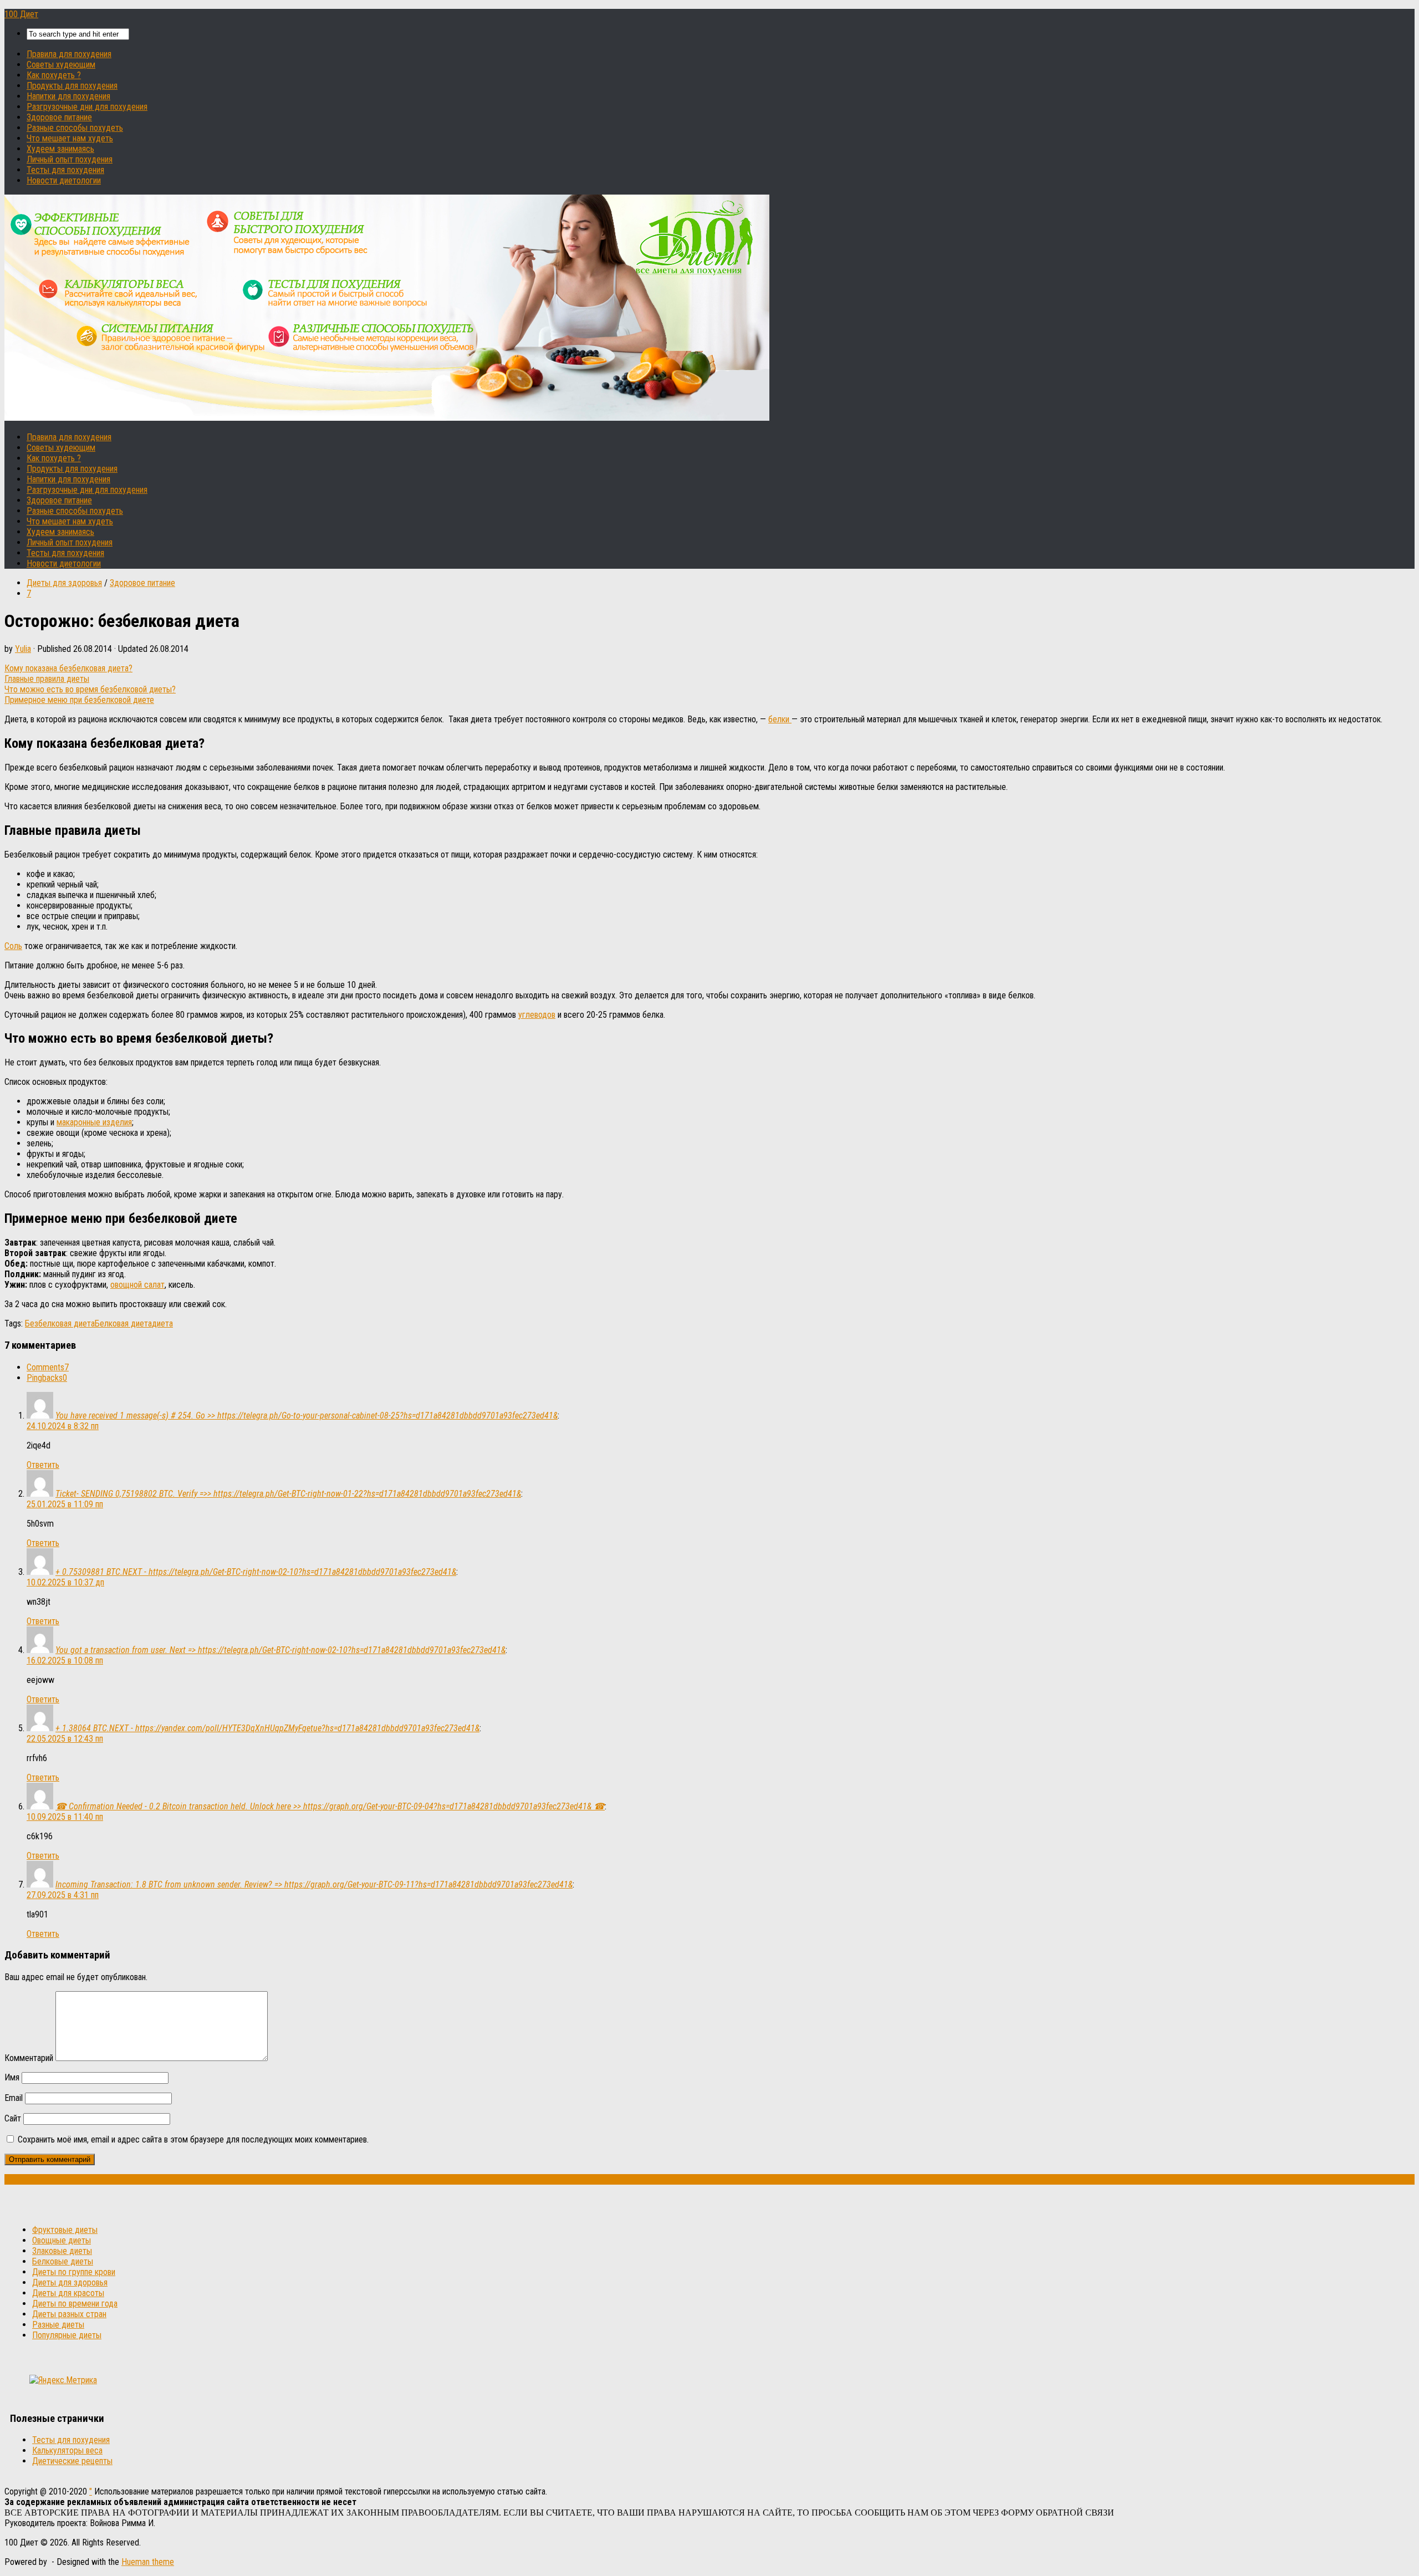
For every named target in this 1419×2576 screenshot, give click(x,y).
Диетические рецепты (72, 2461)
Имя (12, 2077)
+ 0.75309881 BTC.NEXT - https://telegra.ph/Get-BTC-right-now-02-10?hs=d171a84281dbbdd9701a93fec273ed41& (256, 1572)
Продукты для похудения (72, 86)
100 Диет (21, 14)
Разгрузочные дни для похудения (87, 107)
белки (780, 719)
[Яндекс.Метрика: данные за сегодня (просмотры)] (63, 2380)
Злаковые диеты (62, 2251)
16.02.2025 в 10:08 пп (65, 1661)
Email (14, 2098)
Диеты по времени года (75, 2304)
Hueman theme (148, 2562)
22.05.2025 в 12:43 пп (65, 1739)
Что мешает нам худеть (70, 138)
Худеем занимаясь (60, 149)
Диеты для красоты (68, 2293)
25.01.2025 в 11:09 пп (65, 1504)
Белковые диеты (63, 2261)
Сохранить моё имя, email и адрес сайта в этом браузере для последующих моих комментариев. (193, 2139)
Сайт (13, 2118)
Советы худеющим (61, 65)
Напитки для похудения (68, 96)
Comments (48, 1367)
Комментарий (29, 2058)
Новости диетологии (64, 180)
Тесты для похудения (65, 170)
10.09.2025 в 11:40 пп (65, 1817)
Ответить (43, 1465)
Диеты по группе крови (74, 2272)
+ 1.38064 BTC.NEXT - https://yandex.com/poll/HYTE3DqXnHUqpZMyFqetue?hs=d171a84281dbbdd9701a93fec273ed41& (267, 1728)
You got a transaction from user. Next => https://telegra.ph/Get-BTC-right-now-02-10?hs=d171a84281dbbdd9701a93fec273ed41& (280, 1650)
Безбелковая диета (60, 1323)
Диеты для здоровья (64, 583)
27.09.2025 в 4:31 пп (63, 1895)
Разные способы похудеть (75, 128)
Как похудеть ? (54, 75)
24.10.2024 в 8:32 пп (63, 1426)
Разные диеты (58, 2325)
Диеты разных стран (69, 2314)
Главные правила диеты (47, 679)
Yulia (23, 649)
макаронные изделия (94, 1122)
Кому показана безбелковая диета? (68, 668)
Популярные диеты (67, 2335)
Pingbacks (47, 1378)
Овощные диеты (62, 2240)
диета (162, 1323)
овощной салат (137, 1285)
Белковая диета (123, 1323)
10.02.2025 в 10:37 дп (65, 1582)
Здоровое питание (59, 117)
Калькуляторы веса (67, 2450)
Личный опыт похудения (70, 159)
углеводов (537, 1015)
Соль (13, 946)
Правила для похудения (69, 54)
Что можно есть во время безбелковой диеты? (90, 689)
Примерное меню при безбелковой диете (79, 700)
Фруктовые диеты (65, 2230)
